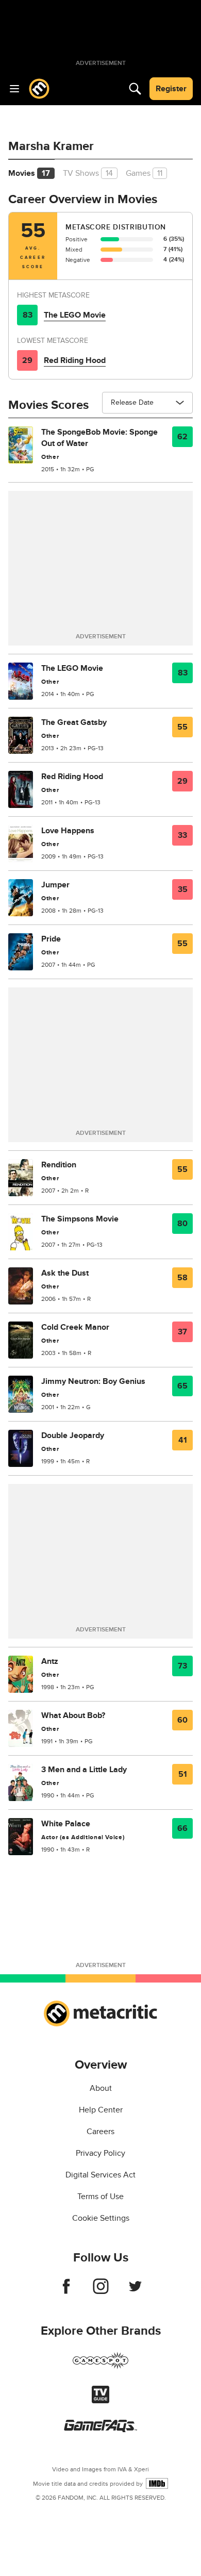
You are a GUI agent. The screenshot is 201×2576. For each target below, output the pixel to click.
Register (171, 89)
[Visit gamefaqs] (100, 2430)
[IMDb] (157, 2483)
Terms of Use (100, 2197)
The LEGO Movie (75, 315)
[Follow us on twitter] (135, 2291)
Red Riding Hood (75, 360)
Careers (100, 2132)
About (101, 2088)
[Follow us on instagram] (101, 2291)
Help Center (101, 2110)
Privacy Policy (100, 2153)
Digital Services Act (100, 2175)
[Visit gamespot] (100, 2367)
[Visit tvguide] (100, 2401)
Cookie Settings (101, 2218)
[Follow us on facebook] (66, 2291)
